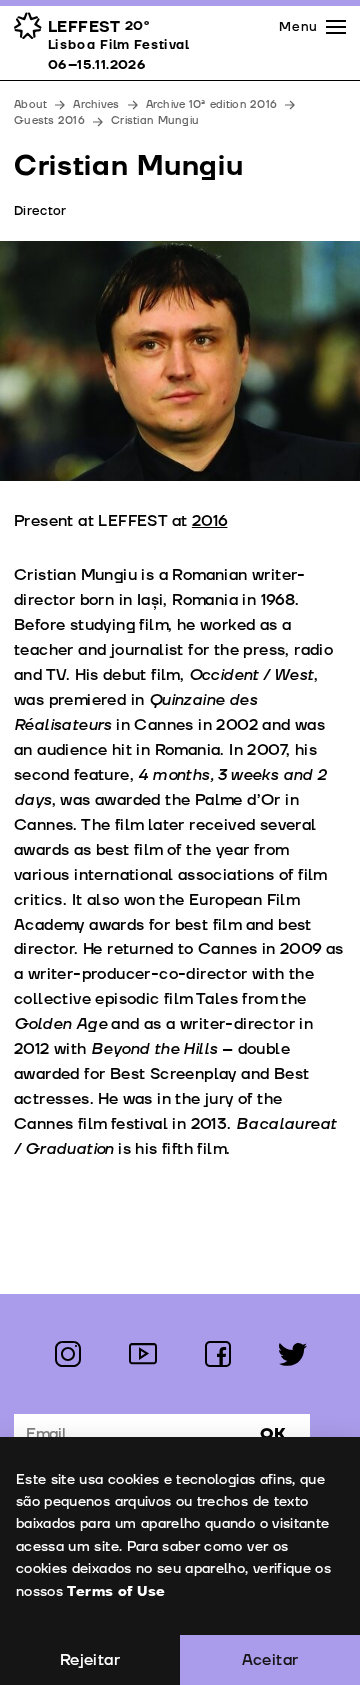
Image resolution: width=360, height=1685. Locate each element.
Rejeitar (90, 1660)
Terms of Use (116, 1591)
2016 (210, 521)
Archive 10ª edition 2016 (212, 104)
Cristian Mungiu (155, 120)
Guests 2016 (49, 120)
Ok (273, 1434)
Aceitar (270, 1660)
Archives (96, 104)
